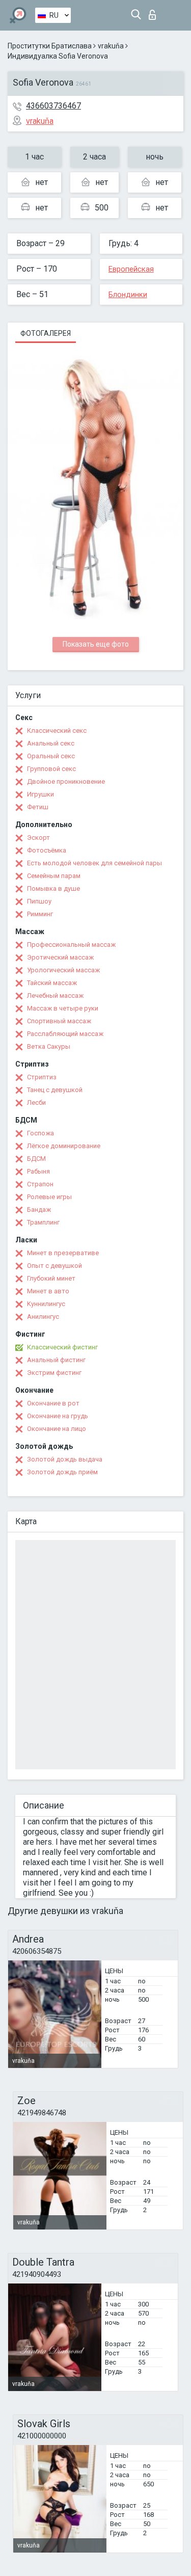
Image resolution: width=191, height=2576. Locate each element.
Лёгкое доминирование (64, 1146)
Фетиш (38, 807)
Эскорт (38, 838)
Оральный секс (51, 756)
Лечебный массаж (55, 995)
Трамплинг (43, 1222)
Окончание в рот (53, 1403)
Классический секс (57, 731)
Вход (155, 12)
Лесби (36, 1103)
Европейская (131, 269)
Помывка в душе (53, 888)
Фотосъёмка (47, 850)
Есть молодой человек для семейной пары (94, 863)
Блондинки (128, 295)
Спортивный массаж (59, 1021)
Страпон (40, 1184)
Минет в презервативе (63, 1253)
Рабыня (38, 1171)
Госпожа (40, 1133)
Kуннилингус (46, 1304)
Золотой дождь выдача (65, 1459)
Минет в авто (48, 1291)
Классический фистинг (62, 1347)
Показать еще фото (96, 644)
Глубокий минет (51, 1278)
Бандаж (39, 1210)
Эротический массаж (60, 957)
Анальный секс (51, 743)
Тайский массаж (52, 983)
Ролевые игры (49, 1197)
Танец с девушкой (55, 1090)
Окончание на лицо (57, 1429)
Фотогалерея (46, 333)
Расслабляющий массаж (65, 1034)
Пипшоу (39, 901)
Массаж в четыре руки (63, 1008)
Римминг (40, 914)
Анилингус (43, 1317)
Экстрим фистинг (54, 1373)
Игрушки (40, 794)
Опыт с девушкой (54, 1266)
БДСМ (36, 1159)
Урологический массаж (63, 970)
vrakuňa (111, 46)
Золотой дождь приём (62, 1472)
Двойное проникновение (66, 781)
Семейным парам (54, 876)
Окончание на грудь (58, 1416)
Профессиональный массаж (71, 945)
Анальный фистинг (56, 1360)
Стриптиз (42, 1077)
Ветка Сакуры (49, 1046)
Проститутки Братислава (50, 46)
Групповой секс (51, 769)
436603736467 (53, 106)
